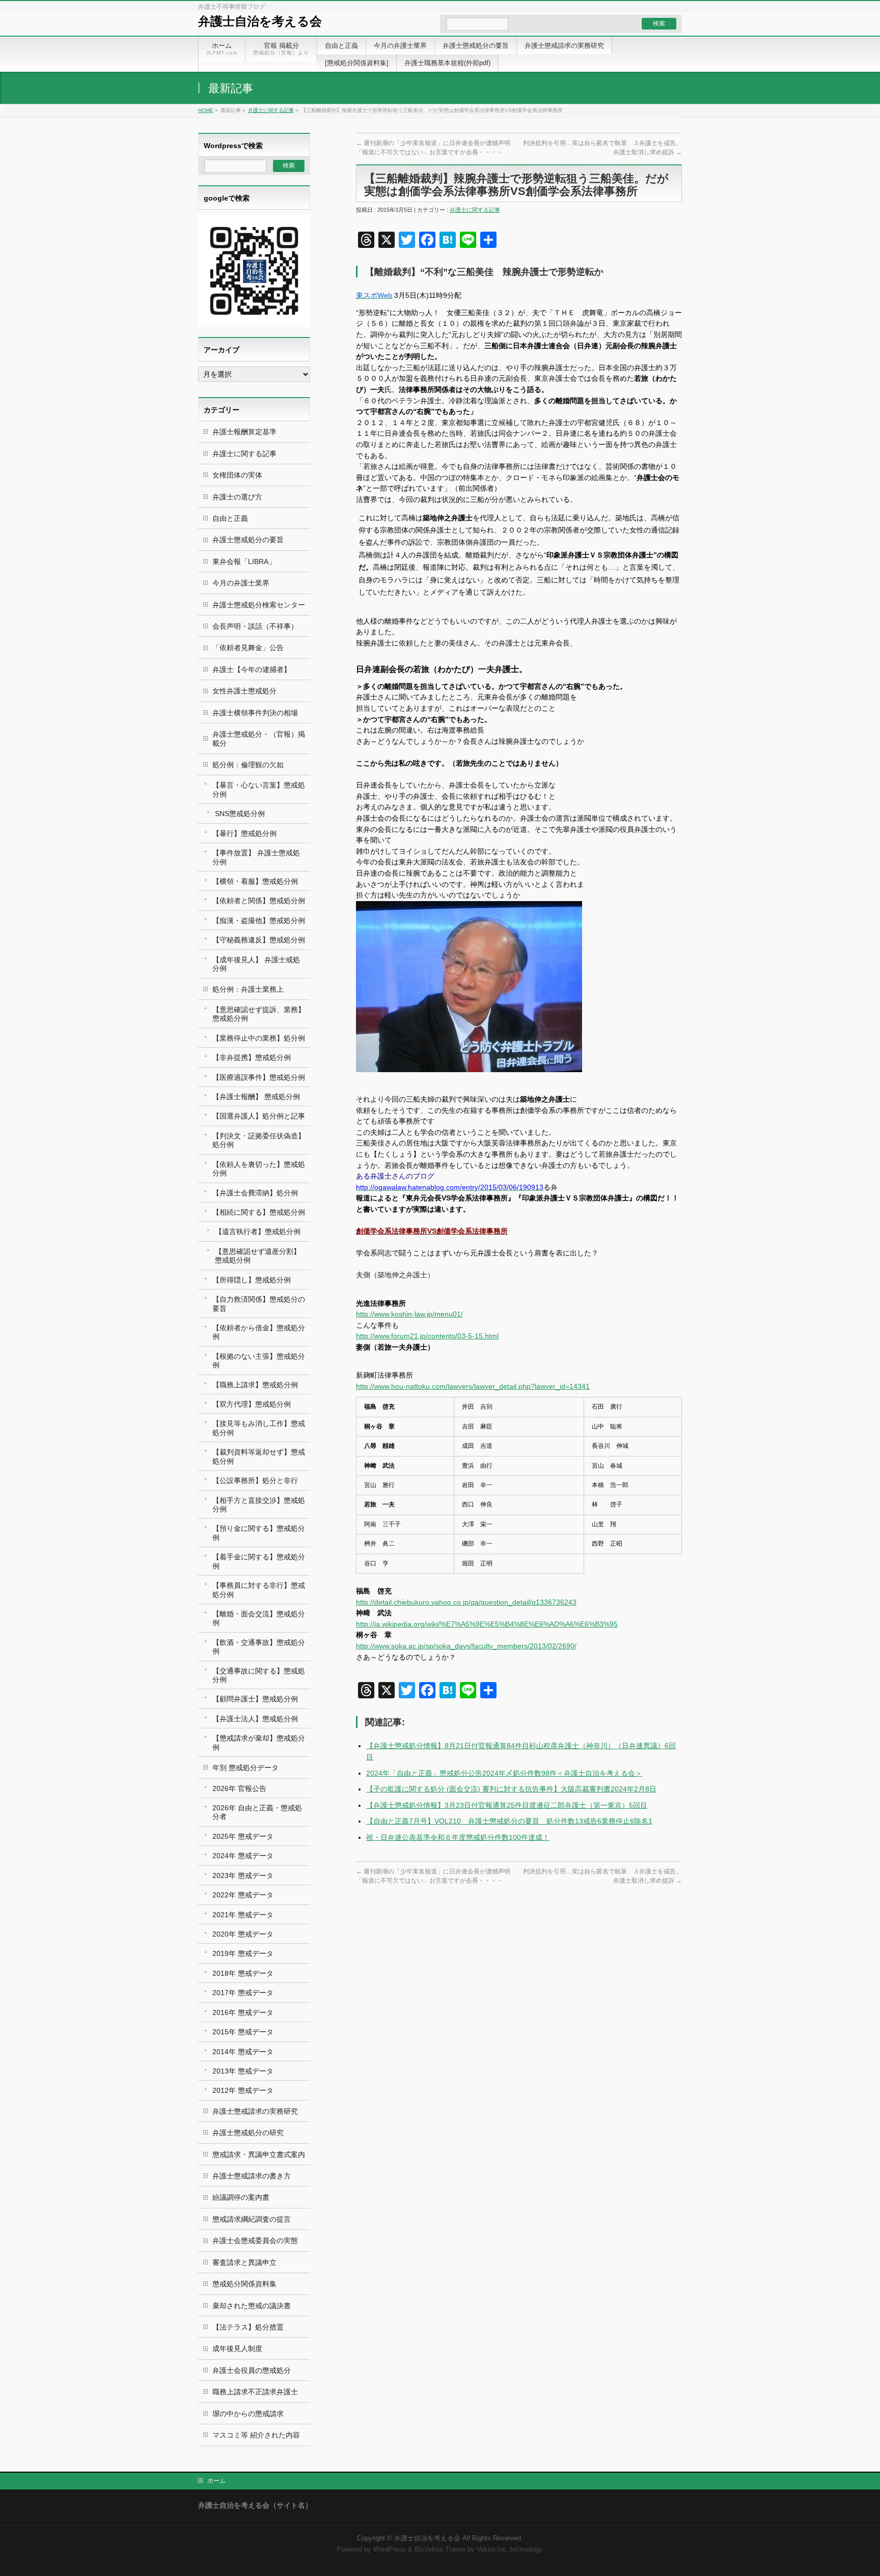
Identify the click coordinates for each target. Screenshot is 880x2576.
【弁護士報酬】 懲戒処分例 (256, 1097)
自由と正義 (230, 518)
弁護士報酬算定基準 (244, 432)
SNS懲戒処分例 (240, 814)
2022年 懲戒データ (243, 1895)
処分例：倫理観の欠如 (248, 765)
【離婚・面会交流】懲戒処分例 (259, 1618)
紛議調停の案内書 (241, 2197)
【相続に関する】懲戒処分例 (259, 1212)
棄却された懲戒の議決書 (252, 2306)
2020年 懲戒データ (243, 1934)
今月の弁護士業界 (241, 583)
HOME (206, 110)
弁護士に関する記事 (271, 110)
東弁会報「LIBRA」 (244, 562)
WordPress (390, 2550)
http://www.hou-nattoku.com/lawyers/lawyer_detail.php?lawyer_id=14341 (473, 1386)
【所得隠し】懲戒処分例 (252, 1280)
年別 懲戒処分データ (245, 1768)
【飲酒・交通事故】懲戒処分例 (259, 1647)
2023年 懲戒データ (243, 1875)
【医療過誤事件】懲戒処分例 (259, 1077)
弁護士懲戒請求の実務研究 (255, 2111)
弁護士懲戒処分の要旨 (248, 540)
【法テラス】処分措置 (248, 2327)
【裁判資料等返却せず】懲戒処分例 (259, 1456)
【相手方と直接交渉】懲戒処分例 (259, 1505)
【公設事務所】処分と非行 (255, 1480)
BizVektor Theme (440, 2550)
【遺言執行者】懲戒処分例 (258, 1231)
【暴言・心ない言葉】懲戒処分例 (259, 789)
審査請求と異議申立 (244, 2262)
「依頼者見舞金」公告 (248, 648)
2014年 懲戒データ (243, 2052)
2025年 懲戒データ (243, 1836)
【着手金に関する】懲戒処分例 (259, 1561)
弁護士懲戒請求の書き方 (252, 2176)
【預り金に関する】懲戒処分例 (259, 1533)
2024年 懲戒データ (243, 1856)
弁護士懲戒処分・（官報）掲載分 (259, 738)
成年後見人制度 (237, 2348)
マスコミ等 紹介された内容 (256, 2435)
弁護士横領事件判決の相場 (255, 713)
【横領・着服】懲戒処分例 (255, 881)
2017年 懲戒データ (243, 1993)
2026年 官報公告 (239, 1788)
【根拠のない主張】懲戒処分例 (259, 1361)
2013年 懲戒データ (243, 2071)
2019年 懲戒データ (243, 1953)
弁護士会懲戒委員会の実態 (255, 2241)
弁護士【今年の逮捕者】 (252, 669)
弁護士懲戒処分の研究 (248, 2133)
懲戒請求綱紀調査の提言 (252, 2219)
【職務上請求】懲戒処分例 (255, 1385)
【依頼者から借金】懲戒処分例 (259, 1332)
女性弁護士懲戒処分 (244, 691)
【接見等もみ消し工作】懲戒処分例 (259, 1428)
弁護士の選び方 (237, 497)
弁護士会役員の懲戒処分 (252, 2370)
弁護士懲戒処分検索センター (259, 605)
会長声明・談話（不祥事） (255, 626)
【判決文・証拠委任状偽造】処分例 (259, 1140)
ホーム (216, 2481)
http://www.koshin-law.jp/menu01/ (409, 1314)
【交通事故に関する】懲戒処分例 (259, 1675)
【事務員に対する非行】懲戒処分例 (259, 1590)
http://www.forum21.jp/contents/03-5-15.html (427, 1336)
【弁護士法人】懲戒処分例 (255, 1719)
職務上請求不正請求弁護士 (255, 2392)
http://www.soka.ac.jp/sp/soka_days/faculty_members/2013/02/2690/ (466, 1646)
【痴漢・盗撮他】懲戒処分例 (259, 920)
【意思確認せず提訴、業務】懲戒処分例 (259, 1014)
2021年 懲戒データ (243, 1915)
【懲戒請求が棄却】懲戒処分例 (259, 1742)
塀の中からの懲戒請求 (248, 2414)
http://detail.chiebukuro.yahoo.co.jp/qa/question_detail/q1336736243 (466, 1602)
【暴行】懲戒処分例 (244, 833)
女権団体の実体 (237, 475)
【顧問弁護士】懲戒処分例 (255, 1699)
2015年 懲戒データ (243, 2032)
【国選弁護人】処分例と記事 (259, 1116)
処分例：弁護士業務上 (248, 989)
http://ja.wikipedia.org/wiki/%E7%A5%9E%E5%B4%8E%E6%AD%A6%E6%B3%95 (487, 1624)
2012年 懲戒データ (243, 2090)
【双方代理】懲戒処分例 (252, 1404)
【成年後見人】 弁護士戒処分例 (256, 964)
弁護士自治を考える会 (260, 21)
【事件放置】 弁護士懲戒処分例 (256, 857)
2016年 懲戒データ (243, 2012)
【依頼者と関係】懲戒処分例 (259, 901)
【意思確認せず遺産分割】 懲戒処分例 (258, 1256)
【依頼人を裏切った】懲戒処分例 (259, 1169)
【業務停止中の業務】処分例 (259, 1038)
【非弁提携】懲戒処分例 (252, 1057)
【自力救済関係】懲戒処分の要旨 (259, 1304)
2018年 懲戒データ (243, 1973)
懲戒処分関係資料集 (244, 2284)
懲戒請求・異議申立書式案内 (259, 2154)
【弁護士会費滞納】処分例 (255, 1193)
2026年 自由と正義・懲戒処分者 (257, 1812)
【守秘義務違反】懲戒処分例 (259, 940)
